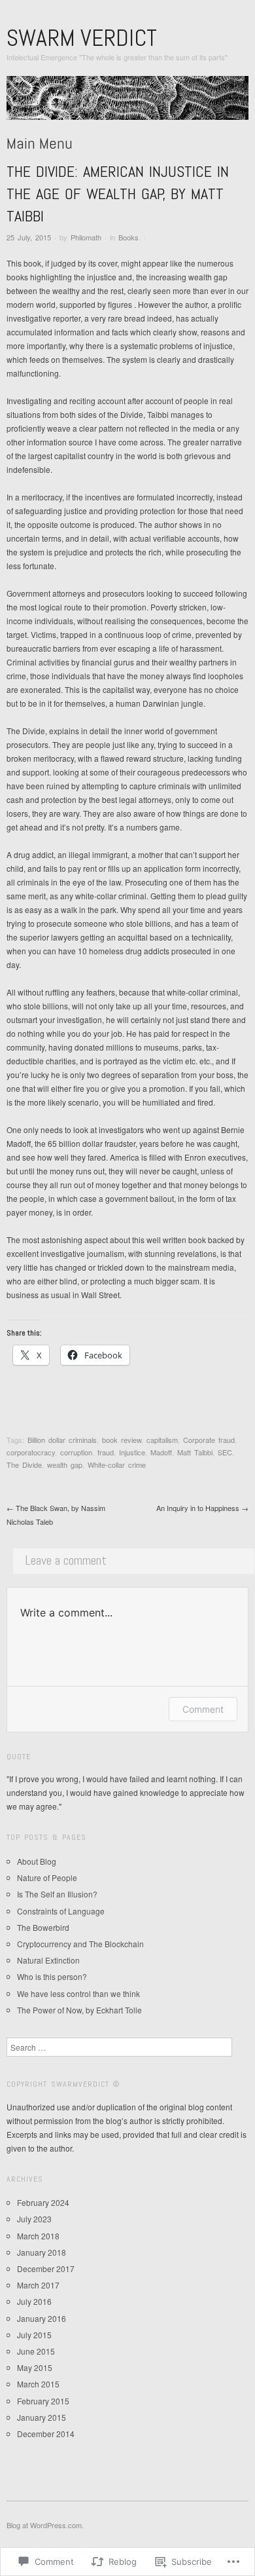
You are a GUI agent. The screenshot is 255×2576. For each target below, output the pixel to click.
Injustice (132, 1452)
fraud (106, 1452)
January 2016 (42, 2318)
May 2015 (35, 2367)
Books (128, 237)
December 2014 (46, 2434)
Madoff (161, 1452)
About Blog (37, 1861)
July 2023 (34, 2219)
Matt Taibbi (195, 1452)
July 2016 (34, 2301)
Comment (203, 1709)
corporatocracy (31, 1452)
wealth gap (65, 1465)
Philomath (86, 237)
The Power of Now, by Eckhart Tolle (79, 2010)
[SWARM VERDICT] (127, 103)
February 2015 (43, 2401)
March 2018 (38, 2236)
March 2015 (38, 2384)
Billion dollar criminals (62, 1440)
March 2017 (38, 2285)
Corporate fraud (209, 1440)
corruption (76, 1452)
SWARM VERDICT (82, 38)
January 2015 (42, 2417)
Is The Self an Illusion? (57, 1894)
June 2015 (36, 2351)
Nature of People (47, 1877)
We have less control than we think (78, 1993)
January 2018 (42, 2252)
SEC (225, 1452)
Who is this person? (52, 1976)
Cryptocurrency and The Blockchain (80, 1944)
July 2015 (34, 2335)
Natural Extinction (48, 1960)
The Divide (24, 1465)
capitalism (162, 1440)
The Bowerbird (43, 1927)
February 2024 (43, 2202)
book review (122, 1440)
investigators (121, 1129)
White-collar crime (117, 1465)
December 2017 (46, 2268)
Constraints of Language (61, 1911)
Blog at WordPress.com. (45, 2525)
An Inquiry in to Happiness (202, 1508)
